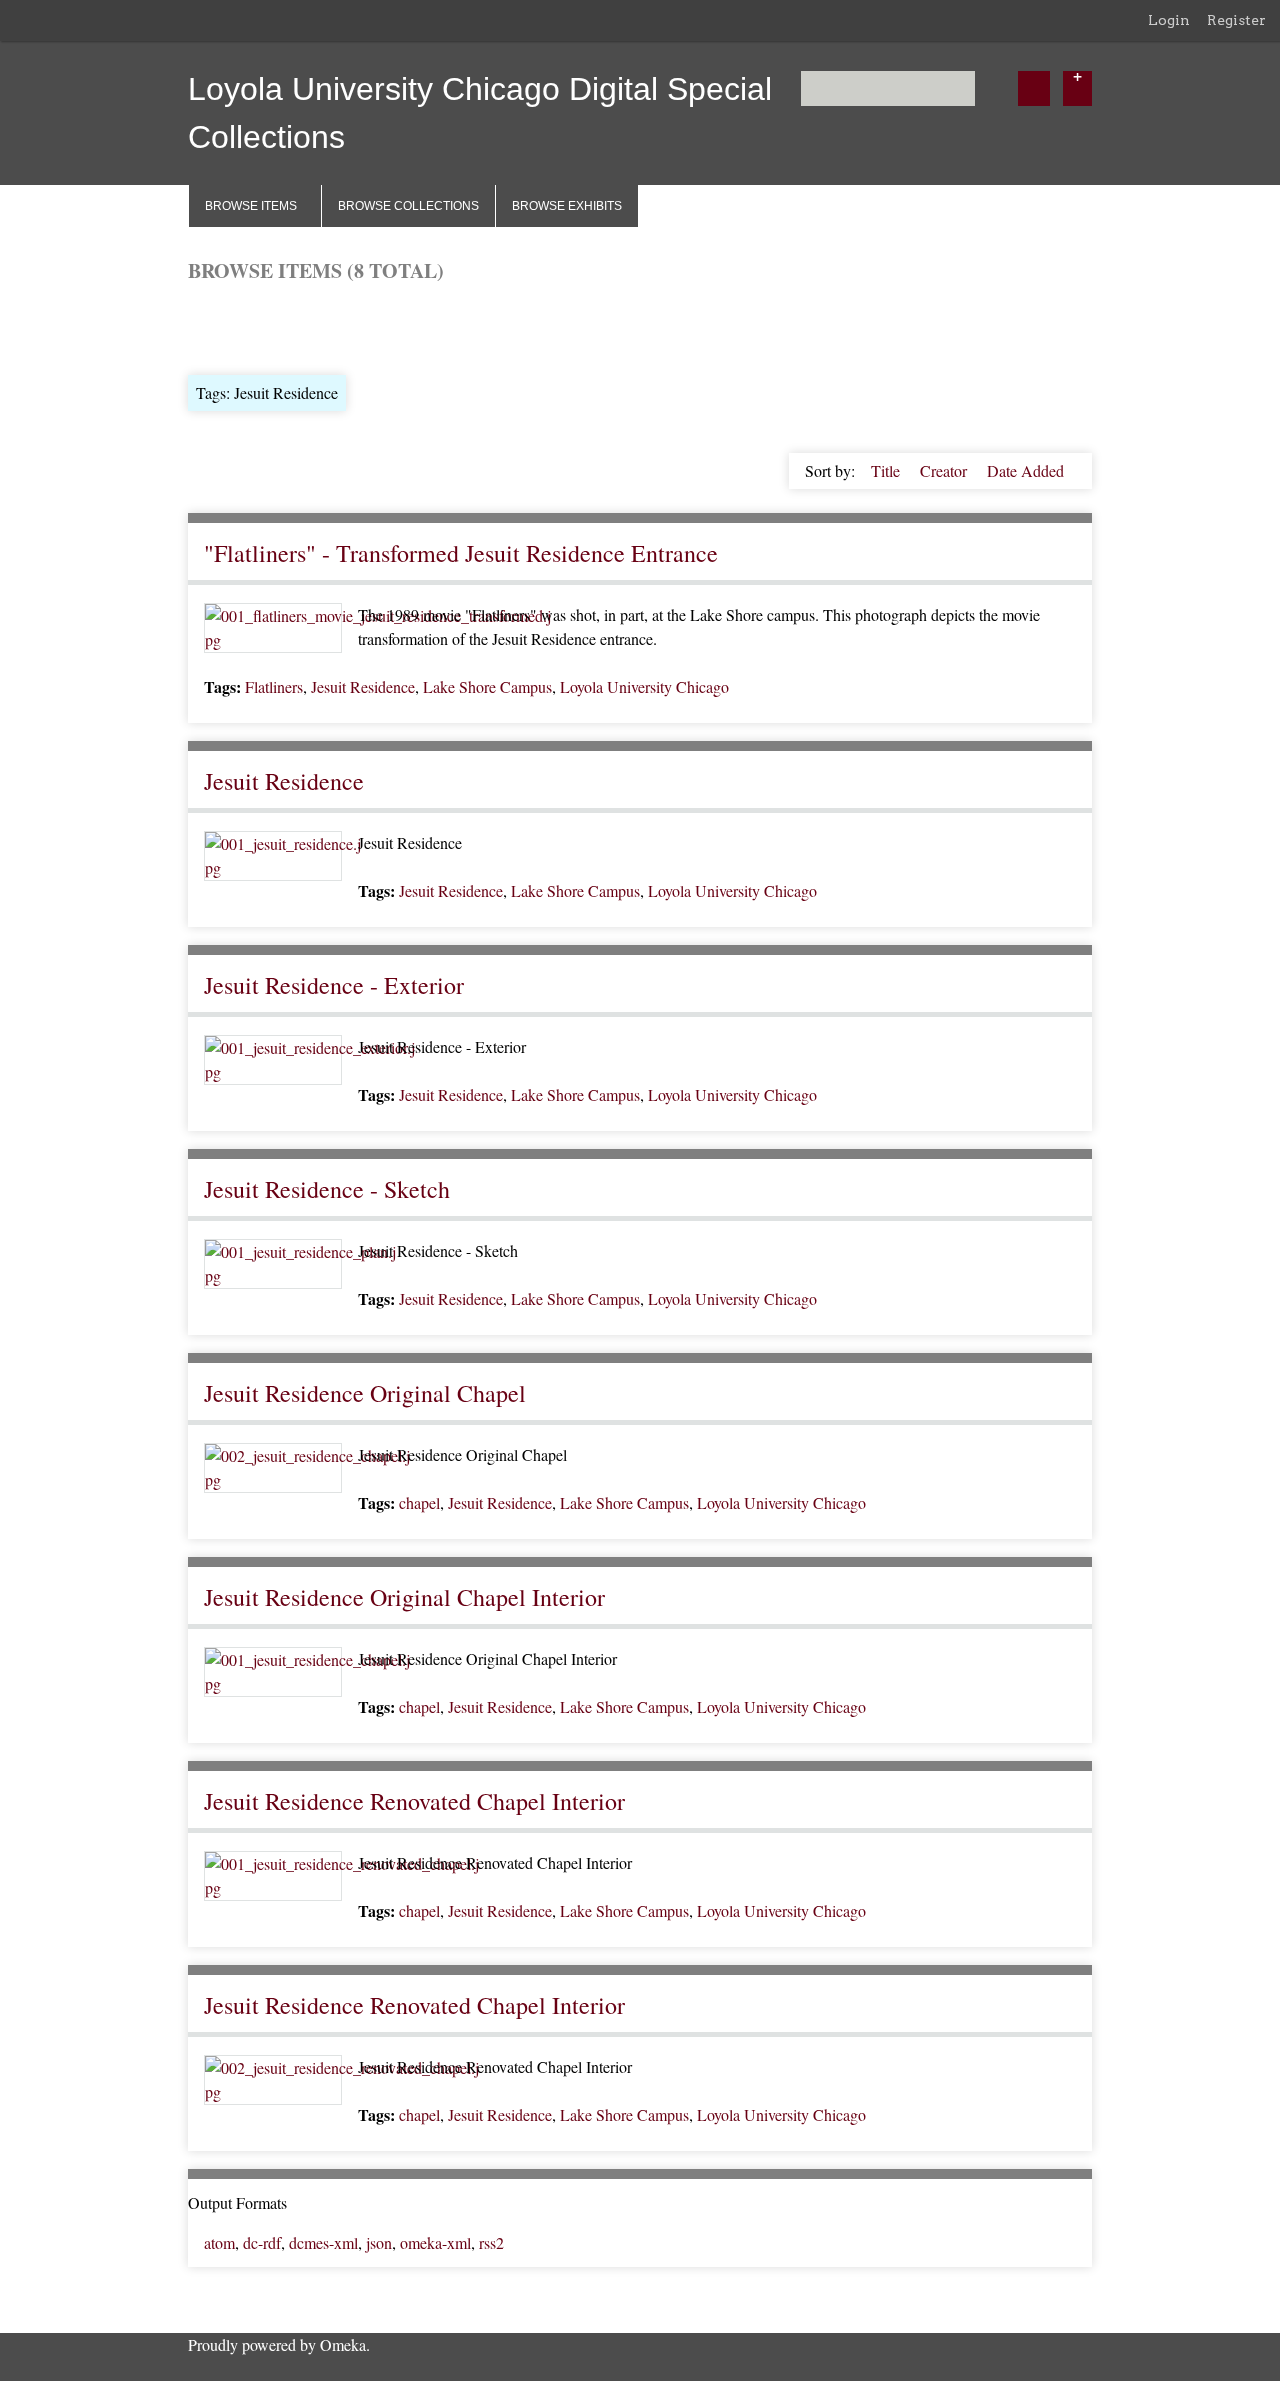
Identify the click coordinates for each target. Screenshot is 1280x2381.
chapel (419, 1502)
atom (219, 2242)
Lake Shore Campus (487, 686)
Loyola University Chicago (644, 686)
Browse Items (251, 206)
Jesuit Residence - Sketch (327, 1189)
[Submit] (1034, 88)
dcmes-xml (323, 2242)
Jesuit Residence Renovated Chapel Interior (414, 1801)
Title (887, 470)
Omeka (343, 2344)
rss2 (491, 2242)
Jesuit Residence (363, 686)
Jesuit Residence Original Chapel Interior (404, 1597)
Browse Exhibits (567, 206)
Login (1169, 20)
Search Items (428, 326)
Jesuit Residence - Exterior (334, 985)
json (379, 2242)
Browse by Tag (324, 326)
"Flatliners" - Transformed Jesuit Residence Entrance (461, 553)
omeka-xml (435, 2242)
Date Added (1025, 470)
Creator (945, 470)
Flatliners (274, 686)
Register (1236, 20)
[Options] (1077, 88)
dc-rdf (262, 2242)
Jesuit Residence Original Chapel (365, 1393)
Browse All (224, 326)
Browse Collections (408, 206)
